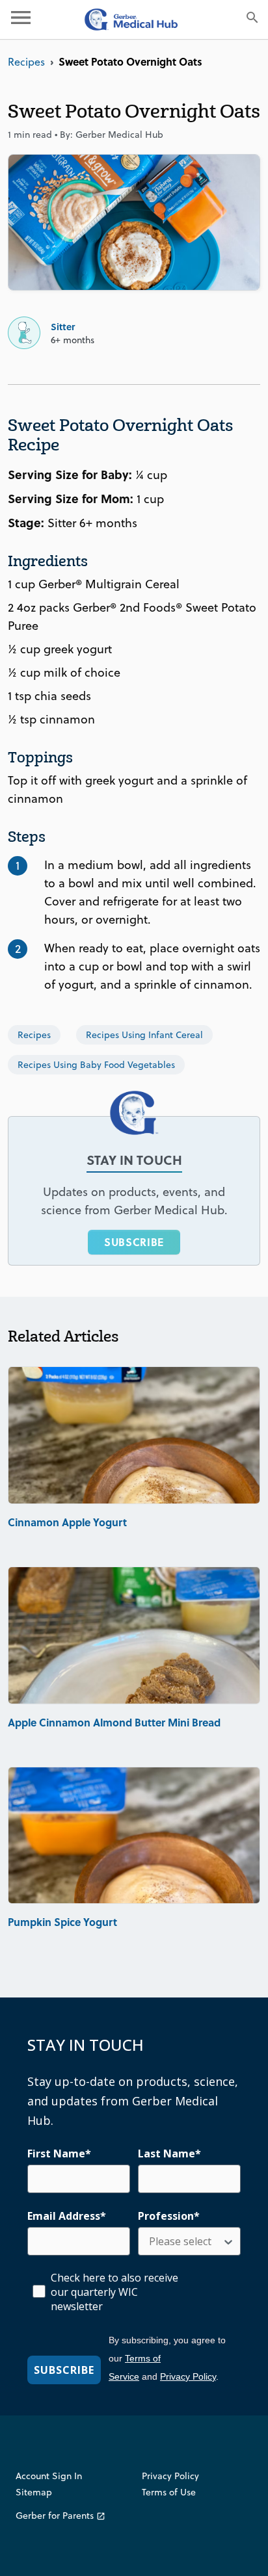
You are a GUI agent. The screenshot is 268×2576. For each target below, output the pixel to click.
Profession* (169, 2216)
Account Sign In (49, 2476)
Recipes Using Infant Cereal (144, 1035)
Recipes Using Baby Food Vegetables (96, 1065)
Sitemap (34, 2492)
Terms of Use (169, 2492)
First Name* (59, 2153)
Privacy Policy (188, 2376)
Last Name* (169, 2153)
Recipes (26, 62)
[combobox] (185, 2241)
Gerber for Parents (60, 2516)
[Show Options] (228, 2241)
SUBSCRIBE (134, 1242)
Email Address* (67, 2216)
